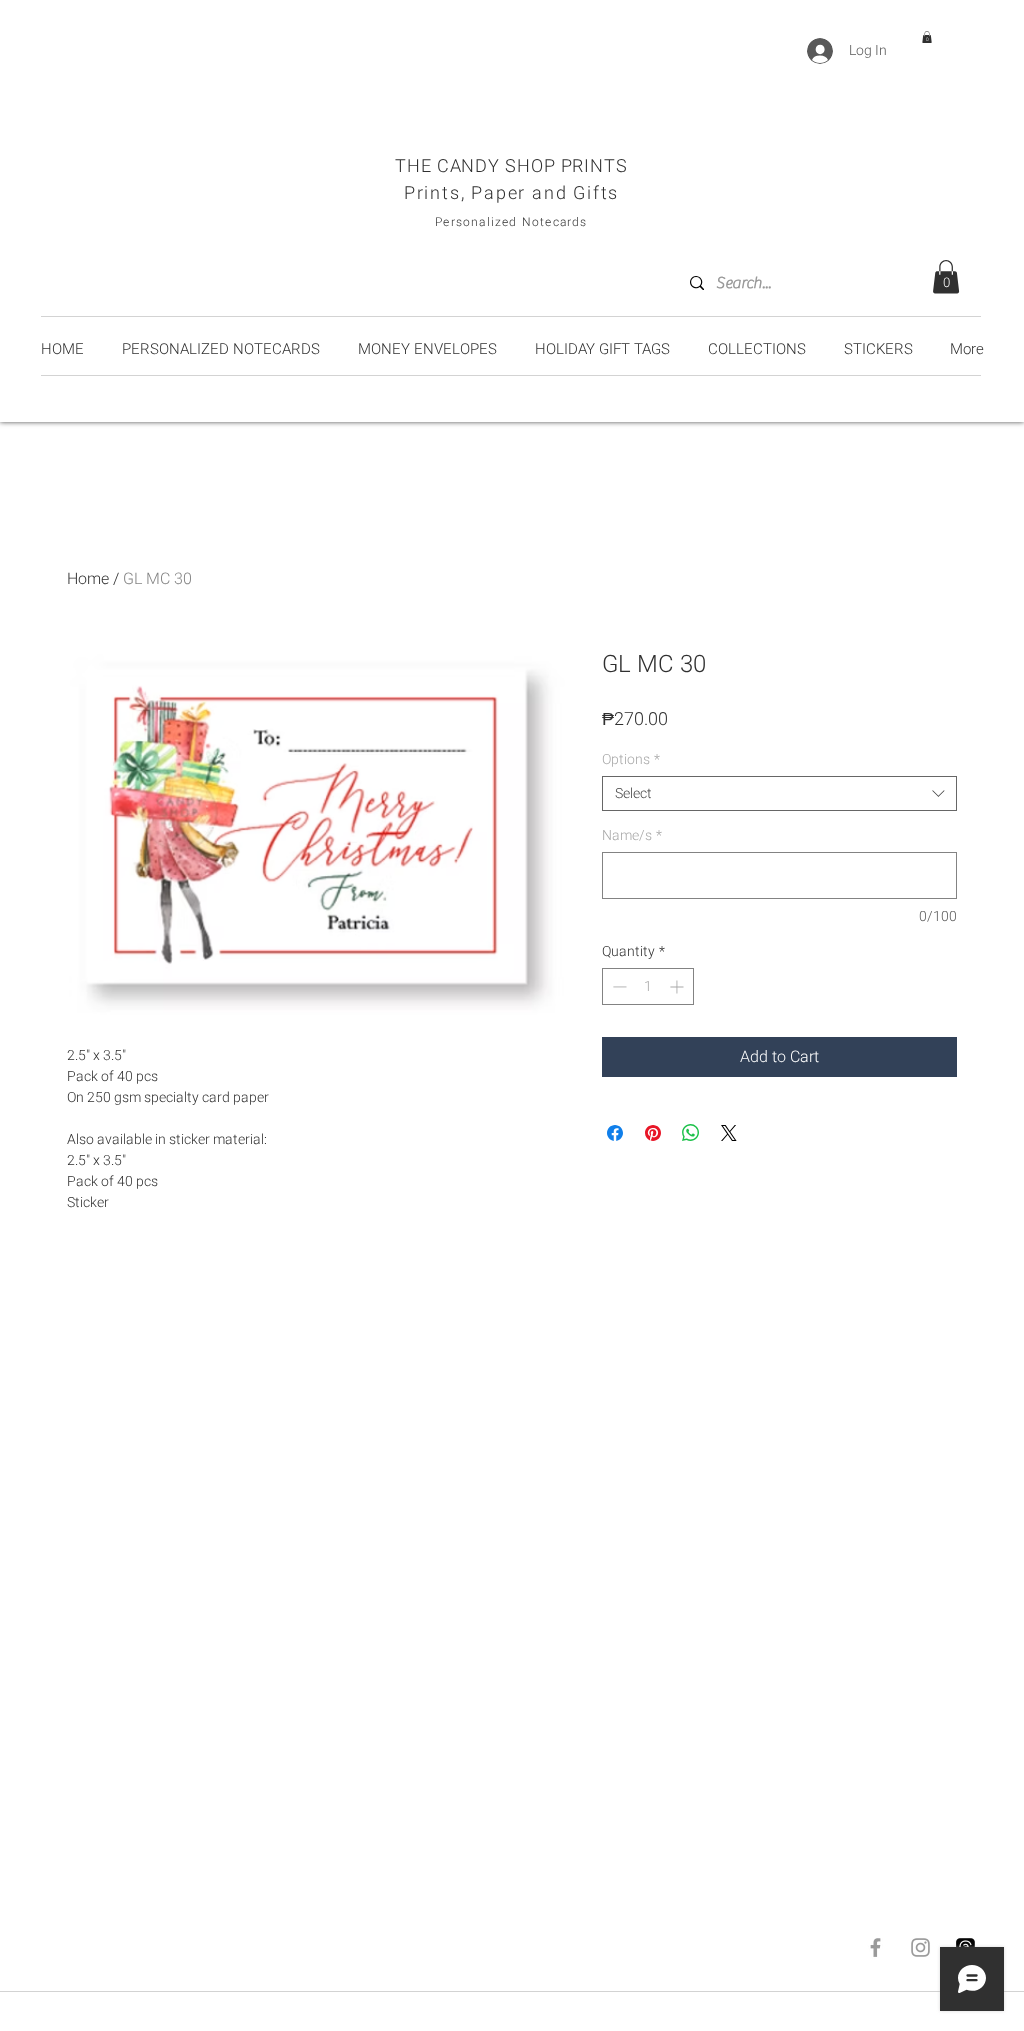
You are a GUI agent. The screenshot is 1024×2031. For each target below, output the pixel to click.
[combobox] (779, 793)
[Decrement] (617, 986)
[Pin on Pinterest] (653, 1133)
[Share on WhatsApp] (691, 1133)
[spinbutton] (648, 986)
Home (88, 579)
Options (631, 759)
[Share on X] (729, 1133)
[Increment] (678, 986)
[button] (927, 37)
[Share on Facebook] (615, 1133)
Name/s (632, 835)
